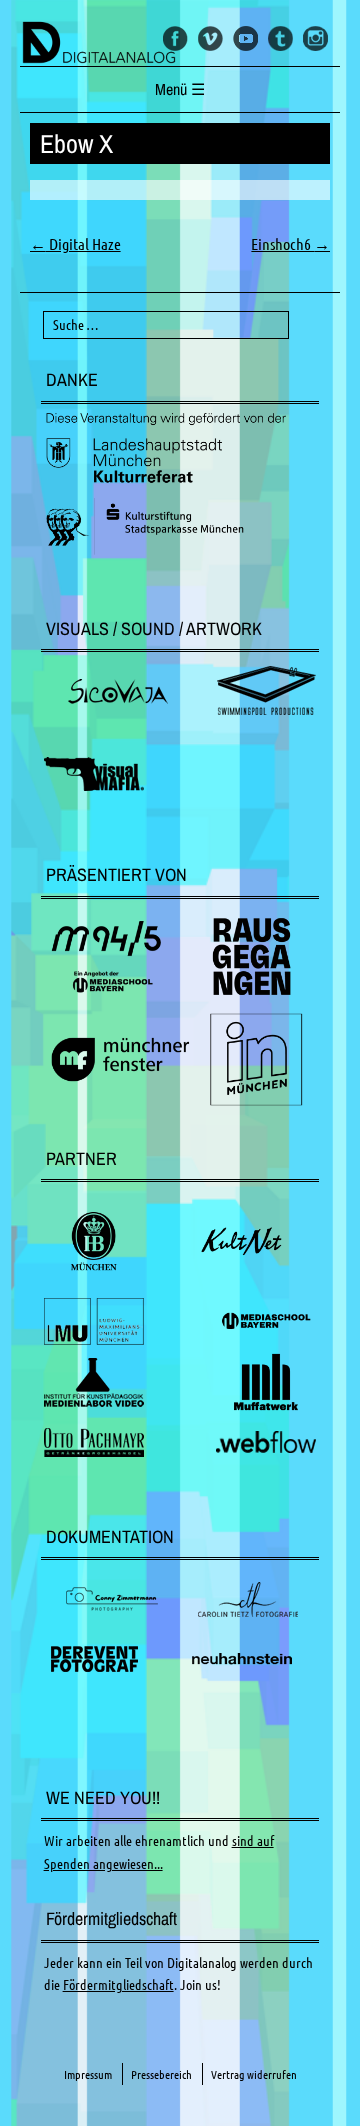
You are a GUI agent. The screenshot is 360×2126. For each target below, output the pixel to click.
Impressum (88, 2074)
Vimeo (210, 38)
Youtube (245, 38)
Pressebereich (161, 2074)
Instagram (315, 38)
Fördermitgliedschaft (118, 1985)
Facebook (175, 38)
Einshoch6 (290, 244)
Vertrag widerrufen (254, 2074)
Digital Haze (75, 244)
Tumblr (280, 38)
